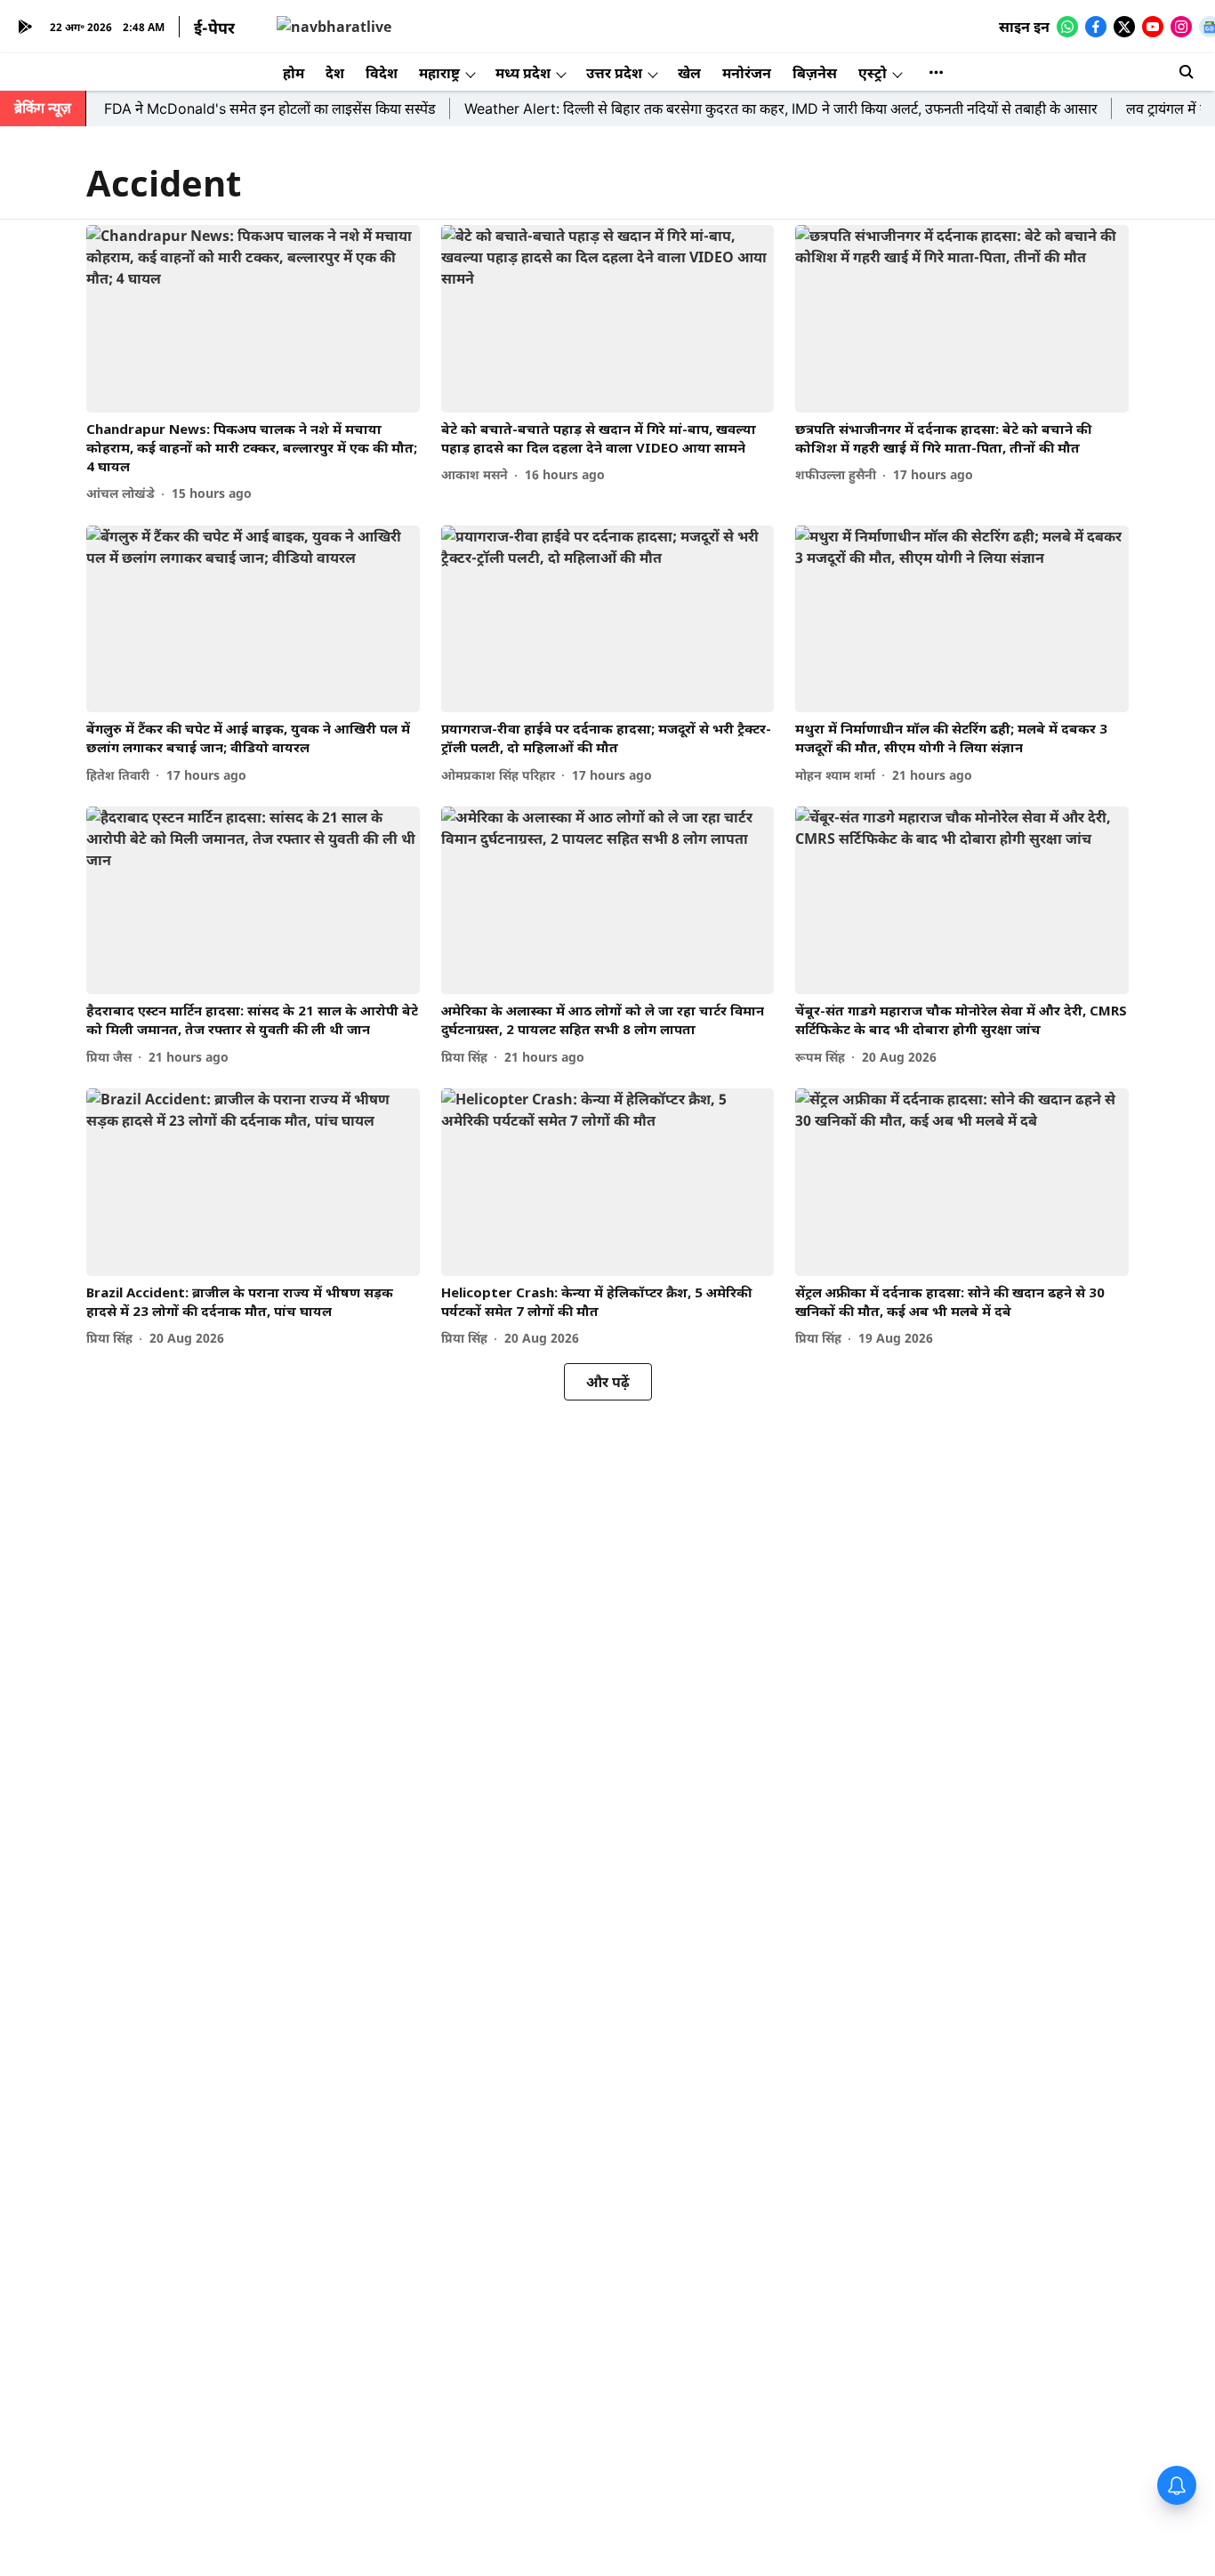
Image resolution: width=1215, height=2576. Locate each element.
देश (335, 73)
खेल (689, 73)
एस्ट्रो (873, 73)
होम (294, 73)
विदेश (382, 73)
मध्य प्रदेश (523, 73)
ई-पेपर (214, 28)
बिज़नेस (815, 73)
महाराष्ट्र (439, 73)
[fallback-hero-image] (253, 319)
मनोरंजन (747, 73)
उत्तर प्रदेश (614, 73)
